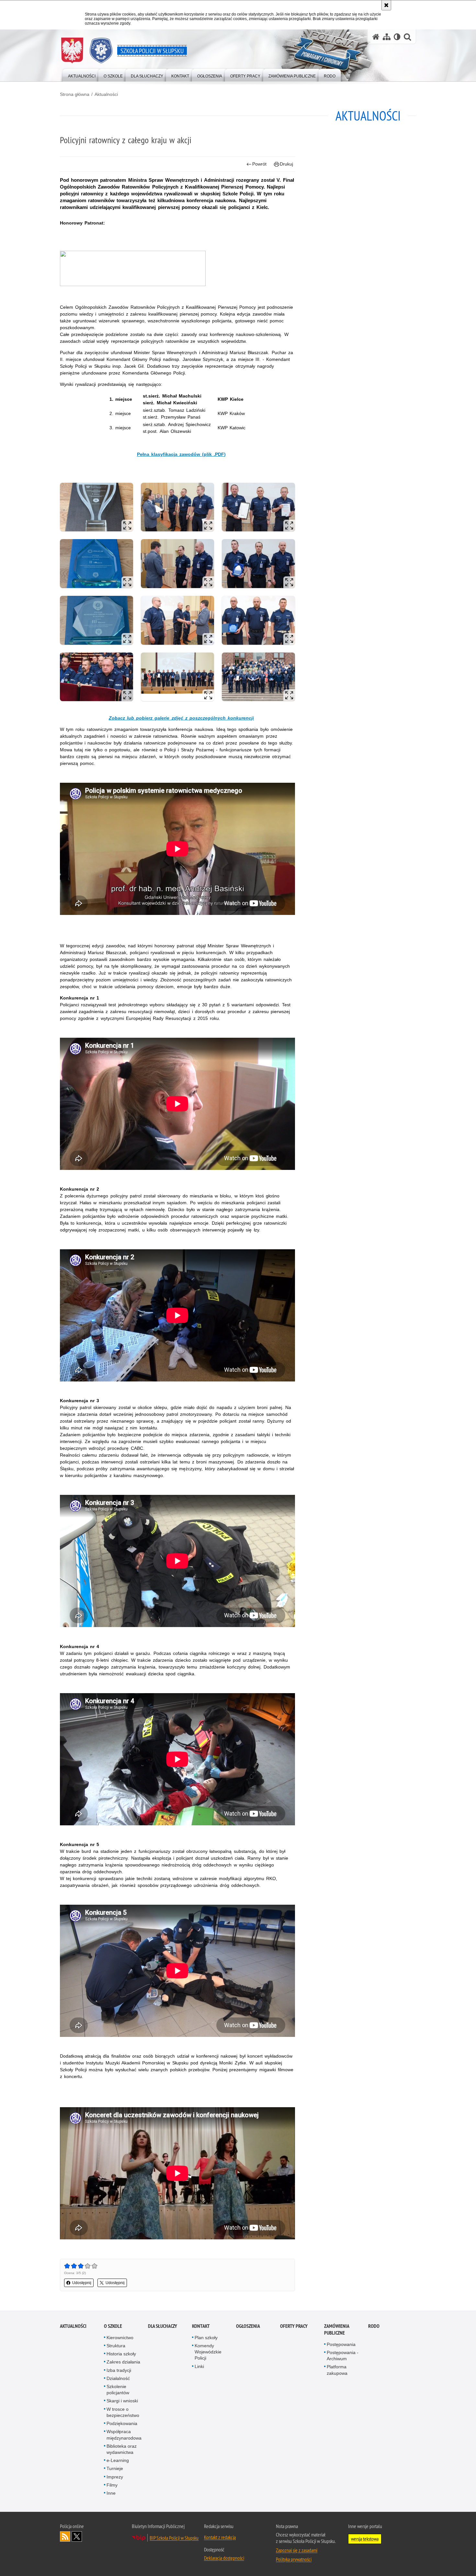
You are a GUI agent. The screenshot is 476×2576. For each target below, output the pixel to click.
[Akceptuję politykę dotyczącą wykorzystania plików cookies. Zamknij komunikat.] (386, 5)
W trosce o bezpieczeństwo (123, 2412)
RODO (374, 2326)
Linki (199, 2366)
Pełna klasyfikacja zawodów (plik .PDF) (181, 454)
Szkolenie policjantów (118, 2390)
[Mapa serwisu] (387, 37)
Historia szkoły (121, 2354)
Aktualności (106, 94)
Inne (111, 2493)
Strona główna (75, 94)
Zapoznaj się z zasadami (297, 2550)
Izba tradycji (119, 2370)
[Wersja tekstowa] (397, 37)
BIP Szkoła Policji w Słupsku (174, 2538)
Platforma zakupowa (337, 2370)
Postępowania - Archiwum (343, 2356)
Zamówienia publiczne (337, 2329)
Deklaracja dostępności (224, 2558)
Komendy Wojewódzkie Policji (208, 2352)
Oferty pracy (294, 2326)
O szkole (113, 2326)
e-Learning (118, 2460)
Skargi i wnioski (122, 2401)
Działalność (118, 2378)
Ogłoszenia (248, 2326)
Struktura (116, 2346)
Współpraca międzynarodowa (124, 2435)
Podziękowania (122, 2423)
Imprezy (115, 2477)
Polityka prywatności (294, 2559)
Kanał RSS (65, 2536)
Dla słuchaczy (163, 2326)
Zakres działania (123, 2362)
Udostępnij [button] (82, 2283)
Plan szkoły (206, 2338)
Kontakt (201, 2326)
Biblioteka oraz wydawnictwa (122, 2449)
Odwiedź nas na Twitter (77, 2536)
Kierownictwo (120, 2338)
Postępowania (341, 2344)
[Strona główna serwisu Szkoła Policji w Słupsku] (376, 37)
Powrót (259, 164)
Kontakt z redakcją (220, 2537)
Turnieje (115, 2468)
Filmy (112, 2485)
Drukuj (286, 164)
